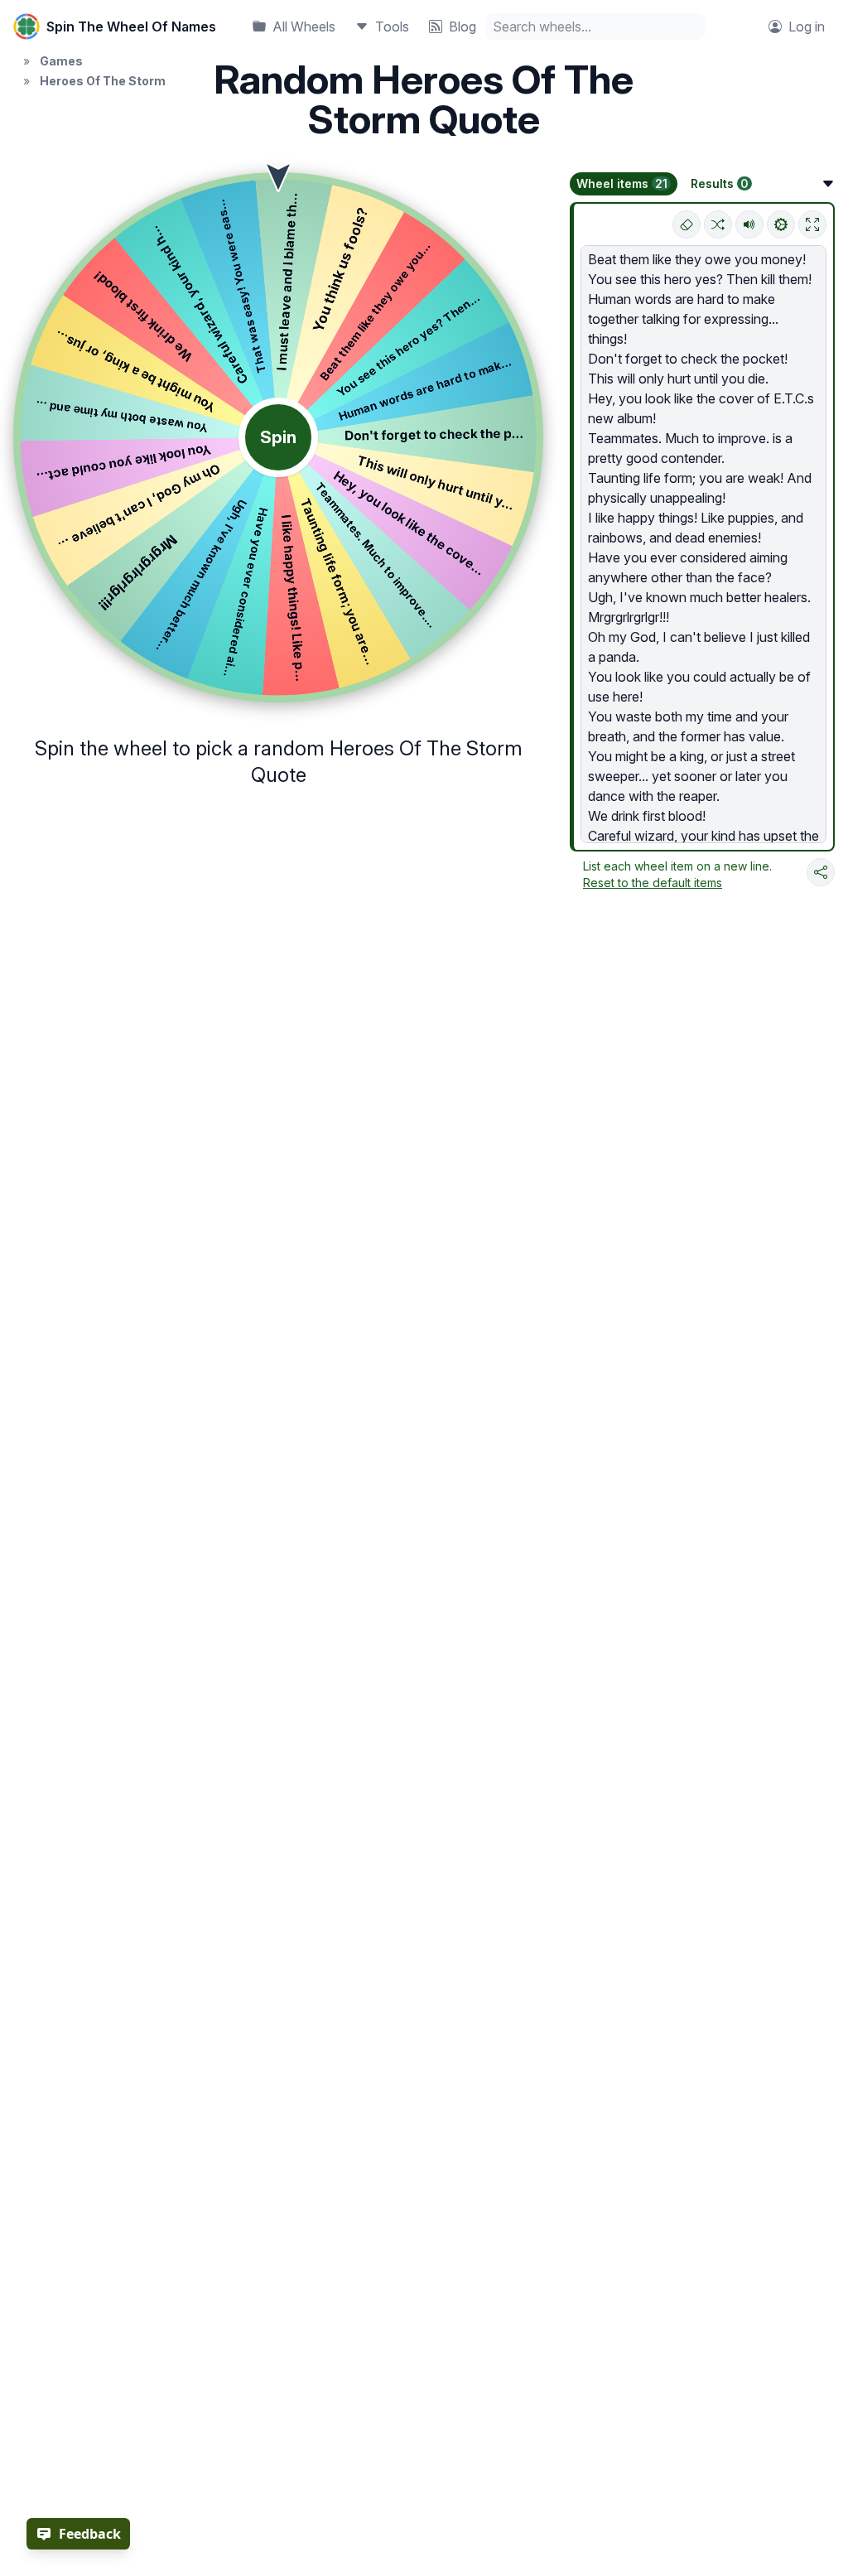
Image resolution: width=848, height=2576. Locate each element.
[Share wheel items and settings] (821, 872)
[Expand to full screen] (812, 224)
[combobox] (595, 27)
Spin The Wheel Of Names (131, 27)
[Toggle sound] (749, 224)
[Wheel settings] (781, 224)
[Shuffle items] (718, 224)
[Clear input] (687, 224)
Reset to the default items (653, 883)
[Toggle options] (828, 184)
